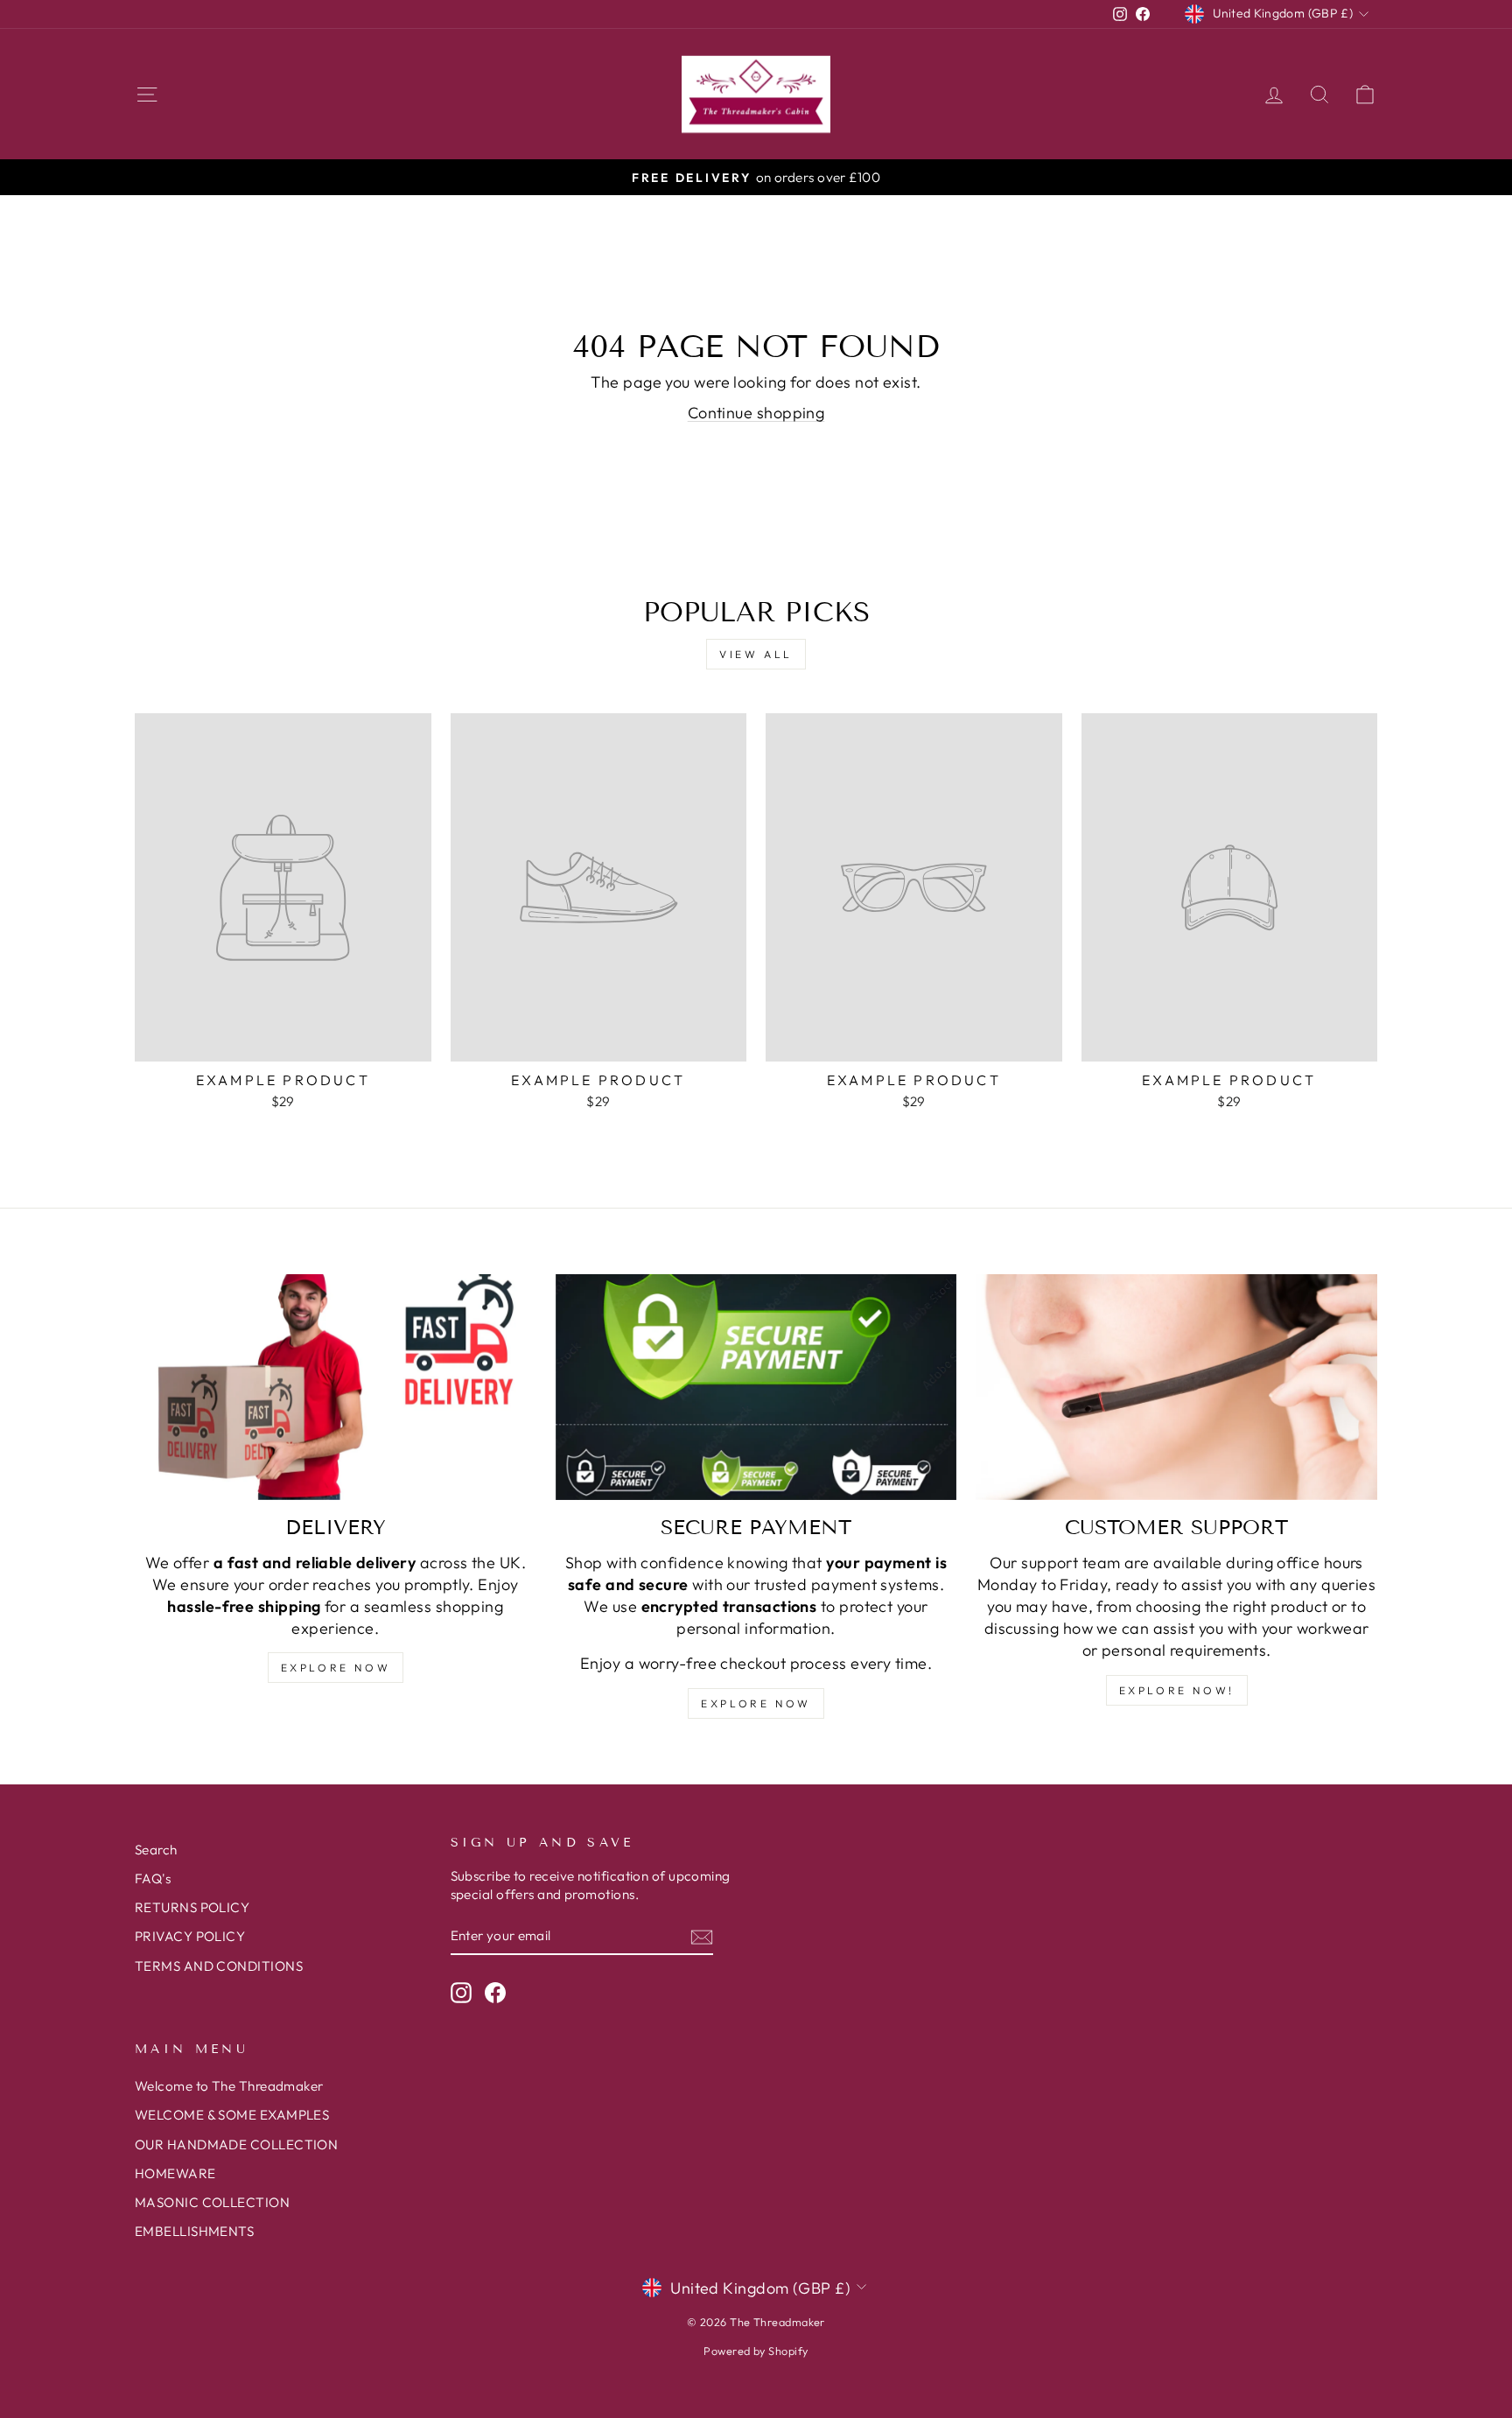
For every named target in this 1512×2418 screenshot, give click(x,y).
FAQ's (153, 1878)
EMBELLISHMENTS (194, 2231)
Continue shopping (756, 413)
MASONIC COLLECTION (212, 2202)
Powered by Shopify (756, 2351)
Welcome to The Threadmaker (229, 2086)
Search (156, 1850)
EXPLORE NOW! (1177, 1690)
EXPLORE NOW (336, 1668)
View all (756, 654)
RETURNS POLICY (192, 1907)
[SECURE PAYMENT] (756, 1387)
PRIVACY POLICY (190, 1936)
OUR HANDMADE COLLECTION (236, 2145)
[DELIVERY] (336, 1387)
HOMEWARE (175, 2173)
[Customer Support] (1176, 1387)
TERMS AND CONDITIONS (219, 1966)
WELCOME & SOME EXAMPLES (232, 2115)
